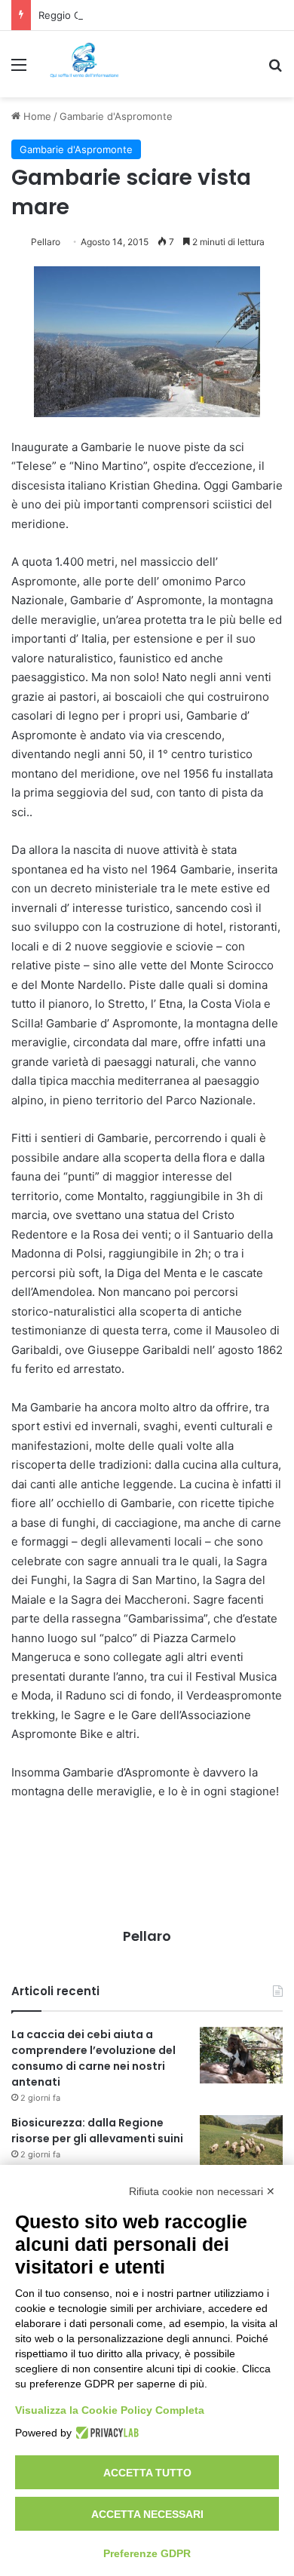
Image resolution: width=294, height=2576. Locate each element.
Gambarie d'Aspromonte (116, 116)
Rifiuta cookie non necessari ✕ (202, 2191)
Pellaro (46, 242)
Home (36, 116)
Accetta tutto (147, 2473)
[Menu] (19, 70)
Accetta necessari (147, 2514)
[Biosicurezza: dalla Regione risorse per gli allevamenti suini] (241, 2143)
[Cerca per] (275, 70)
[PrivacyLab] (105, 2433)
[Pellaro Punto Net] (84, 64)
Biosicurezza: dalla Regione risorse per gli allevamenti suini (97, 2131)
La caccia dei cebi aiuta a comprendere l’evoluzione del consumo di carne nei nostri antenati (93, 2058)
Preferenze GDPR (147, 2553)
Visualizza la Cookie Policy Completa (110, 2410)
